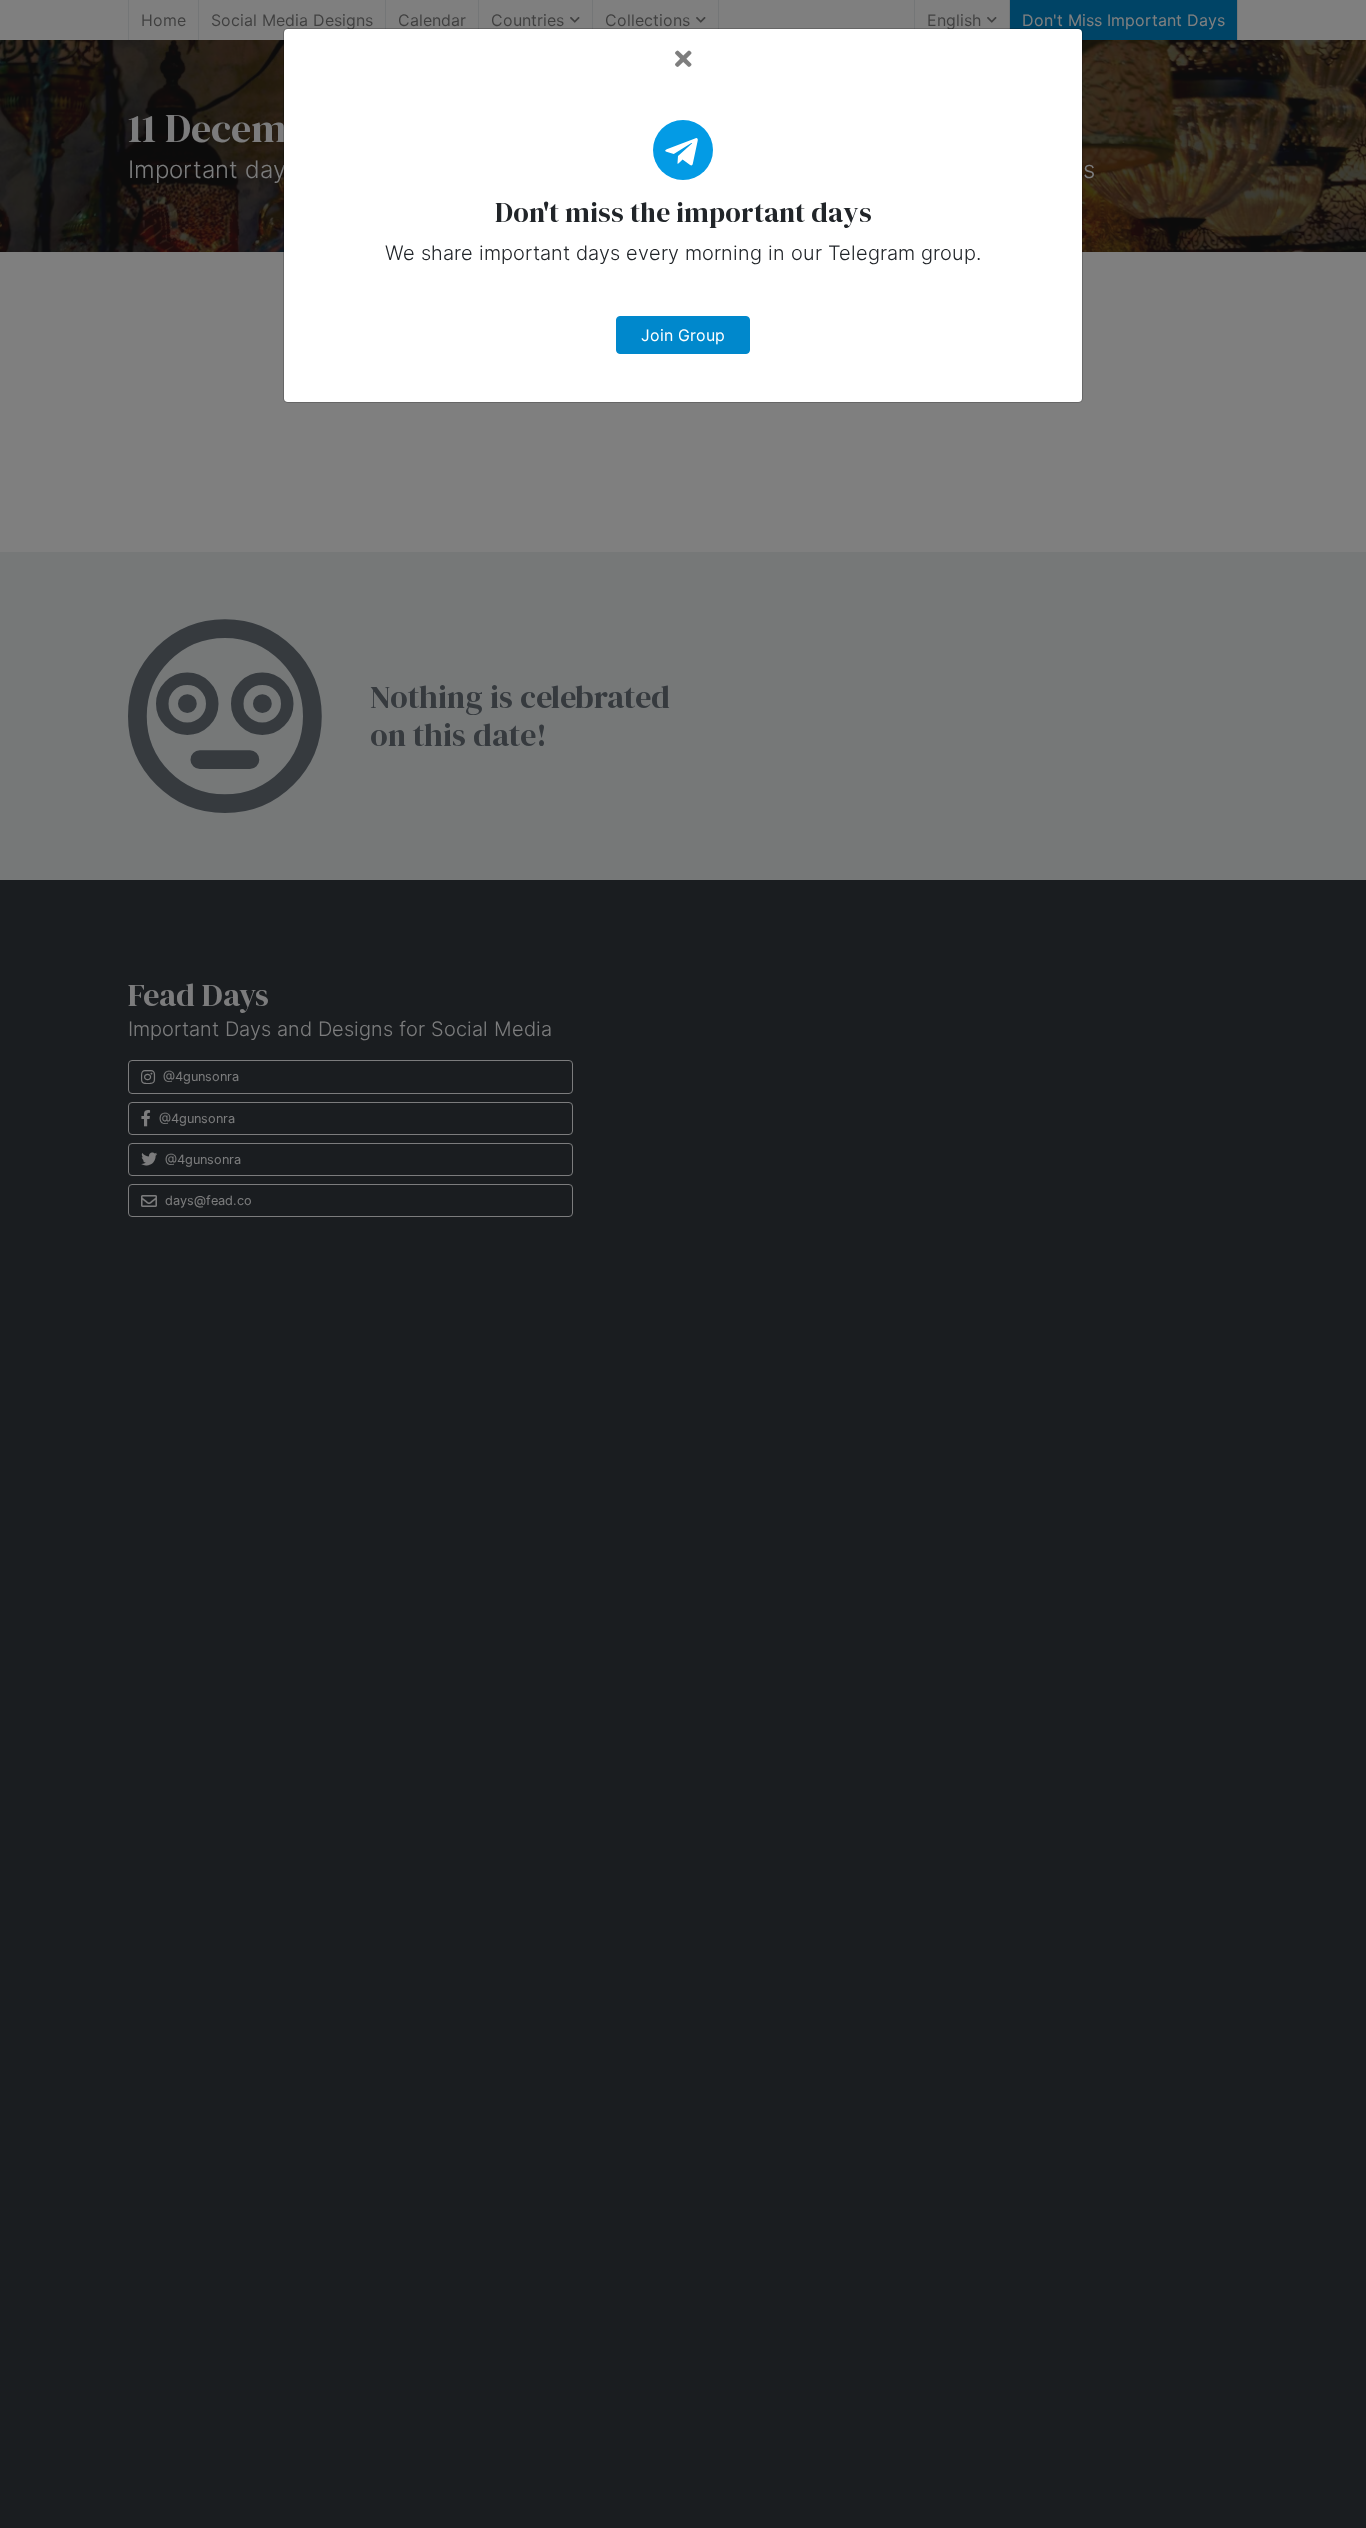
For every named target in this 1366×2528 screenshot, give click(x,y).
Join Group (683, 335)
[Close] (683, 59)
